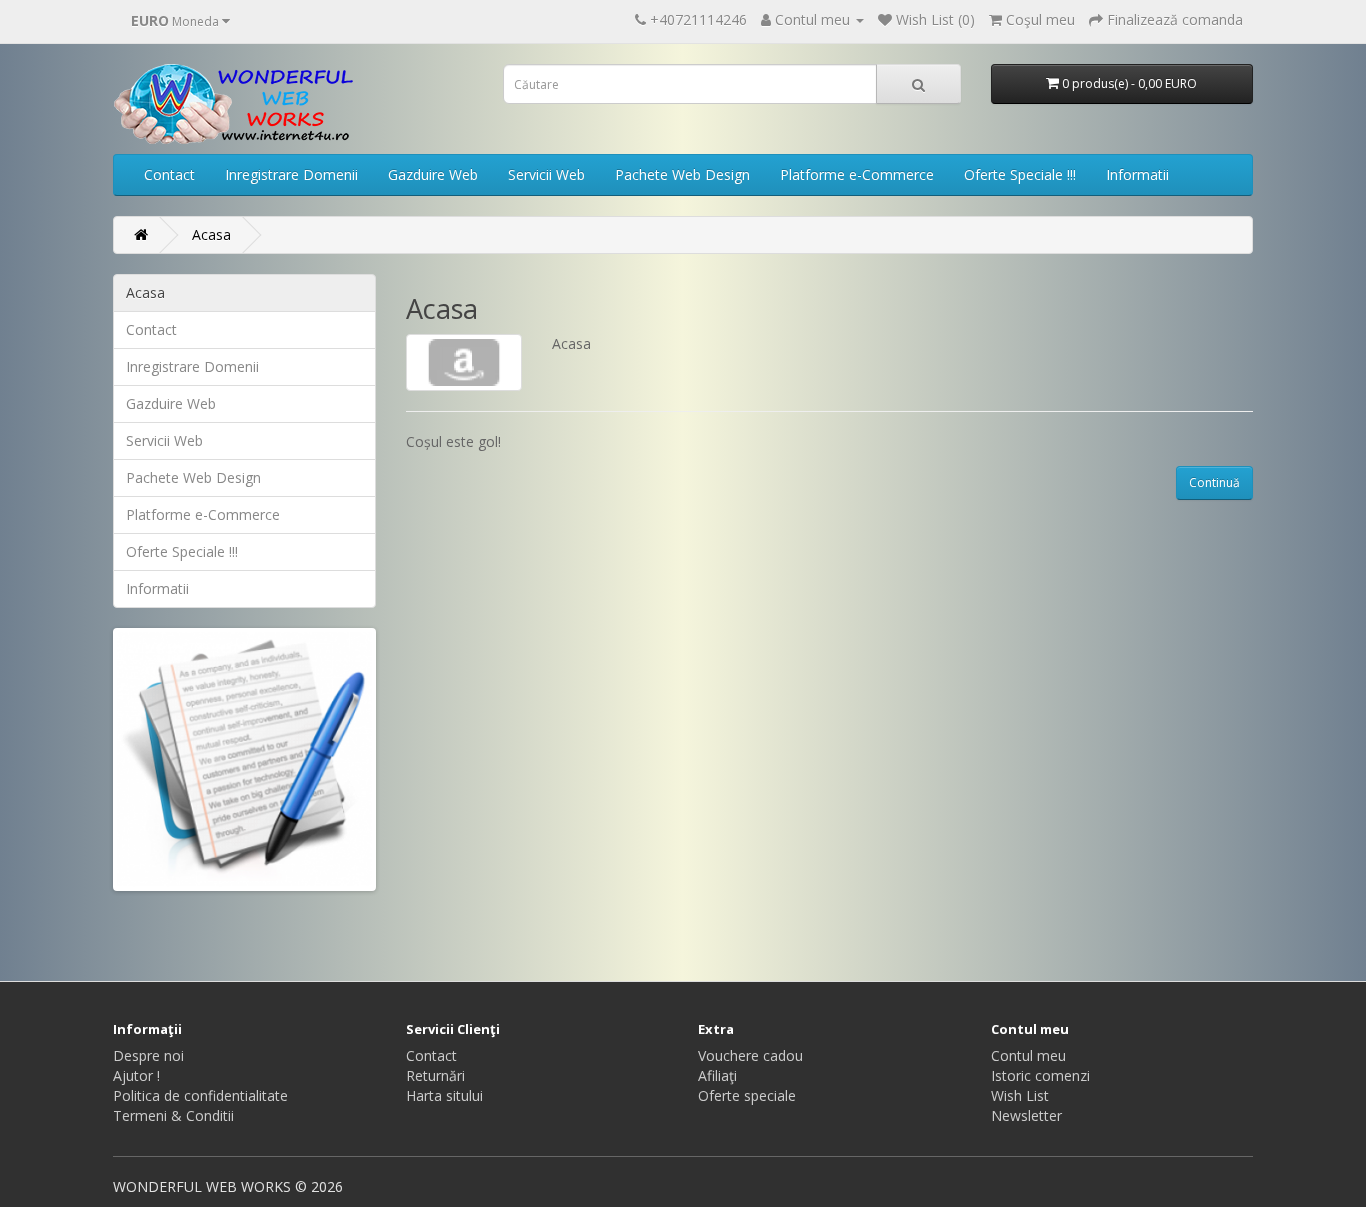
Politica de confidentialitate (200, 1095)
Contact (169, 174)
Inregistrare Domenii (291, 174)
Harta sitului (444, 1095)
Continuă (1214, 482)
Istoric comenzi (1040, 1075)
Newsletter (1026, 1115)
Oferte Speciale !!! (1020, 174)
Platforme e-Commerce (857, 174)
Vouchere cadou (750, 1055)
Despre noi (148, 1055)
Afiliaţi (717, 1075)
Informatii (1137, 174)
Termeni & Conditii (173, 1115)
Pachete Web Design (682, 174)
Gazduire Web (433, 174)
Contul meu (1028, 1055)
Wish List (1020, 1095)
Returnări (435, 1075)
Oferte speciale (747, 1095)
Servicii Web (546, 174)
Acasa (211, 234)
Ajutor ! (136, 1075)
